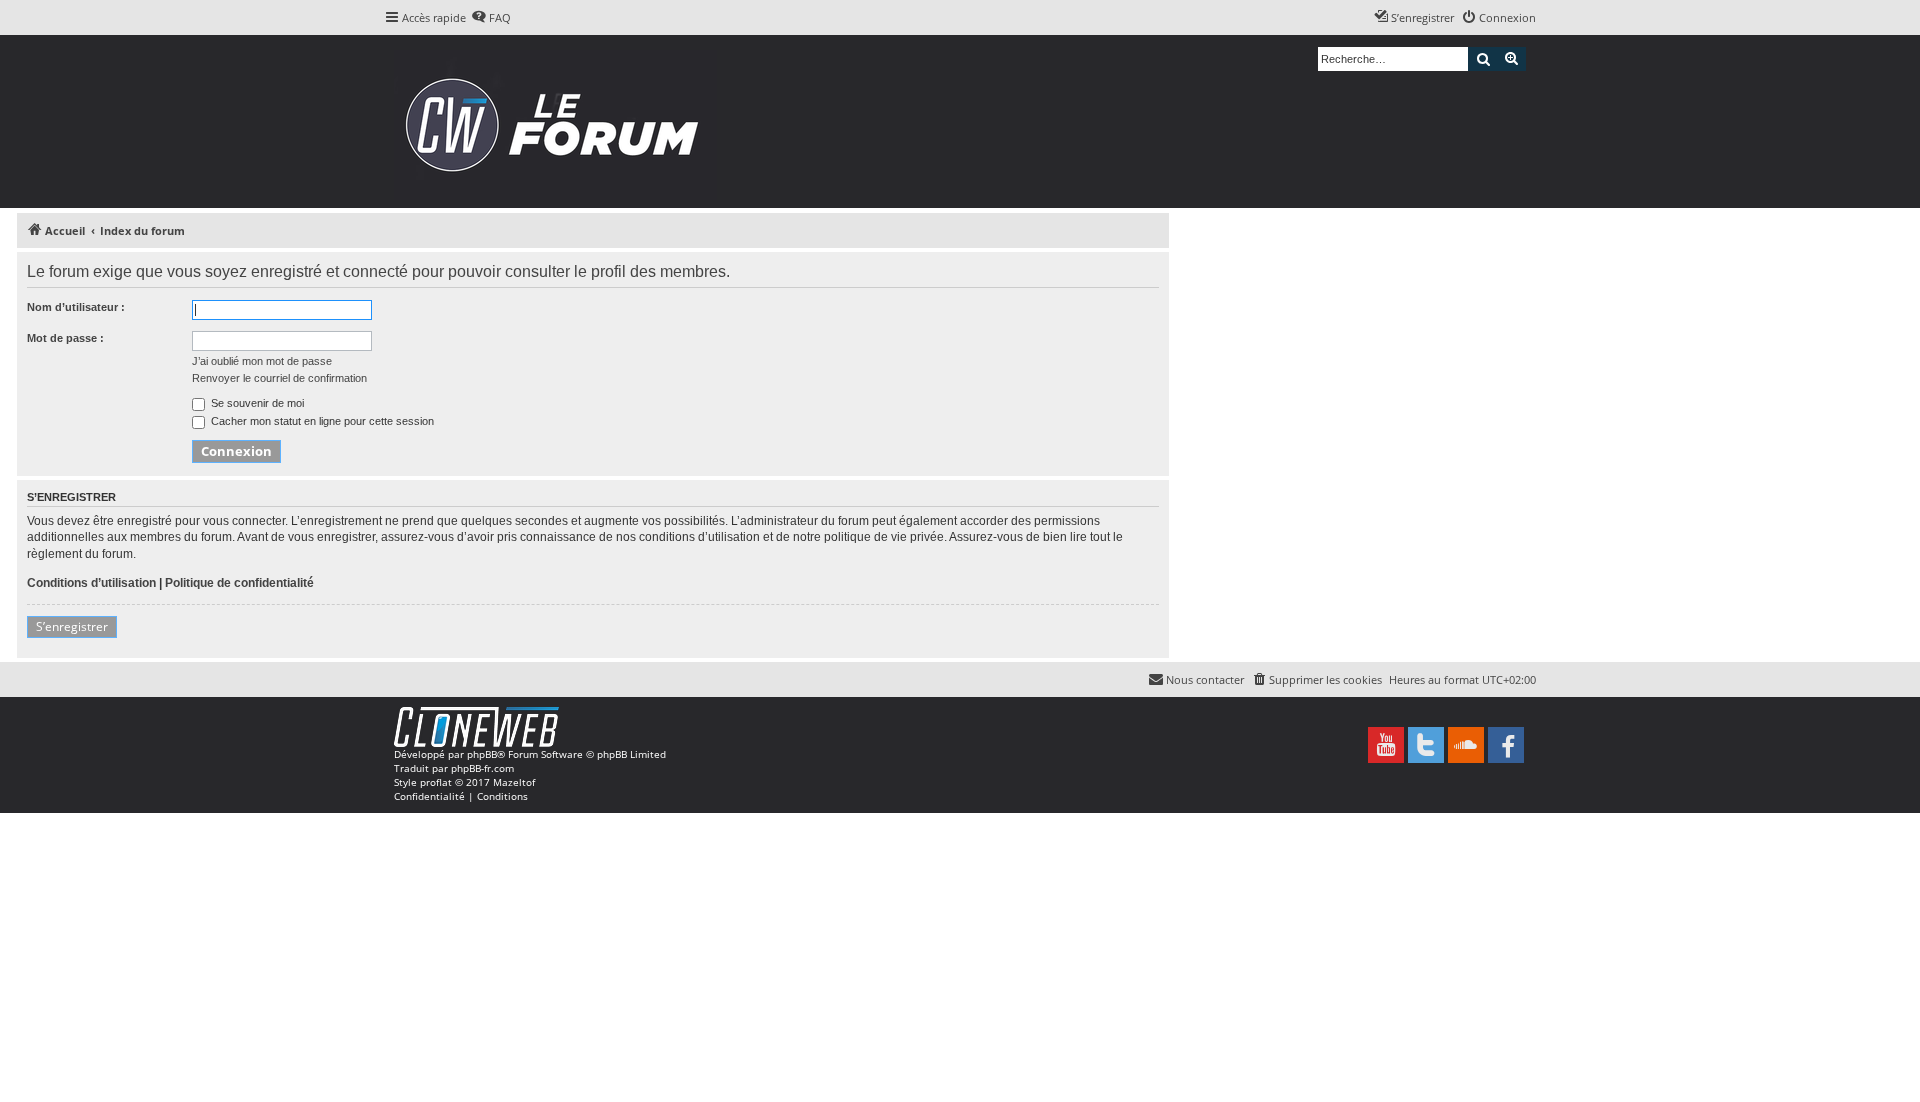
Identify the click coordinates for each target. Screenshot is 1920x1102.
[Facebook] (1506, 745)
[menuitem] (491, 18)
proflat (436, 782)
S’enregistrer (72, 626)
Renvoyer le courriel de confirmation (279, 378)
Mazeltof (514, 782)
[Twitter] (1426, 745)
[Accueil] (558, 121)
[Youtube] (1386, 745)
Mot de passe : (65, 338)
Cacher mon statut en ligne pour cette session (321, 421)
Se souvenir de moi (256, 403)
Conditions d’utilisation (91, 583)
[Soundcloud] (1466, 745)
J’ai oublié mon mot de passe (262, 361)
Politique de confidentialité (239, 583)
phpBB (482, 754)
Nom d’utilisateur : (76, 307)
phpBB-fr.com (482, 768)
